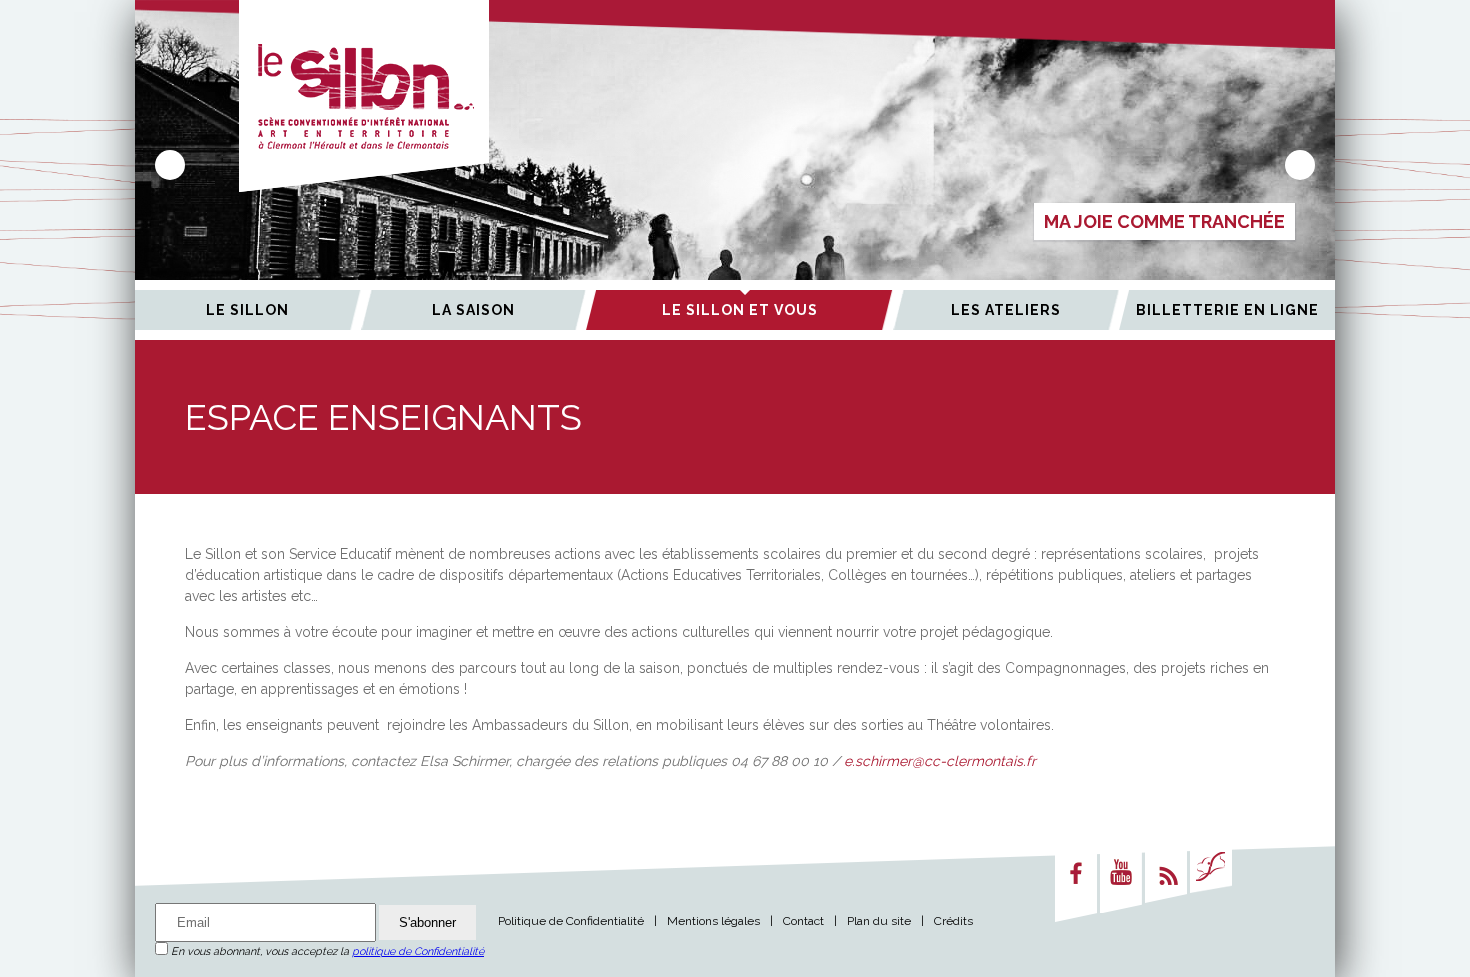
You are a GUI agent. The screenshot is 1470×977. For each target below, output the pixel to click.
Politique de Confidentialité (571, 921)
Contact (803, 921)
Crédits (953, 921)
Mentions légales (713, 921)
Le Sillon (247, 310)
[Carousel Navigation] (735, 165)
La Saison (473, 310)
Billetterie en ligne (1227, 310)
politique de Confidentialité (418, 951)
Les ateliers (1006, 310)
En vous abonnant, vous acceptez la (326, 951)
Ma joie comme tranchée (1164, 221)
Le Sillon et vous (740, 310)
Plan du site (879, 921)
